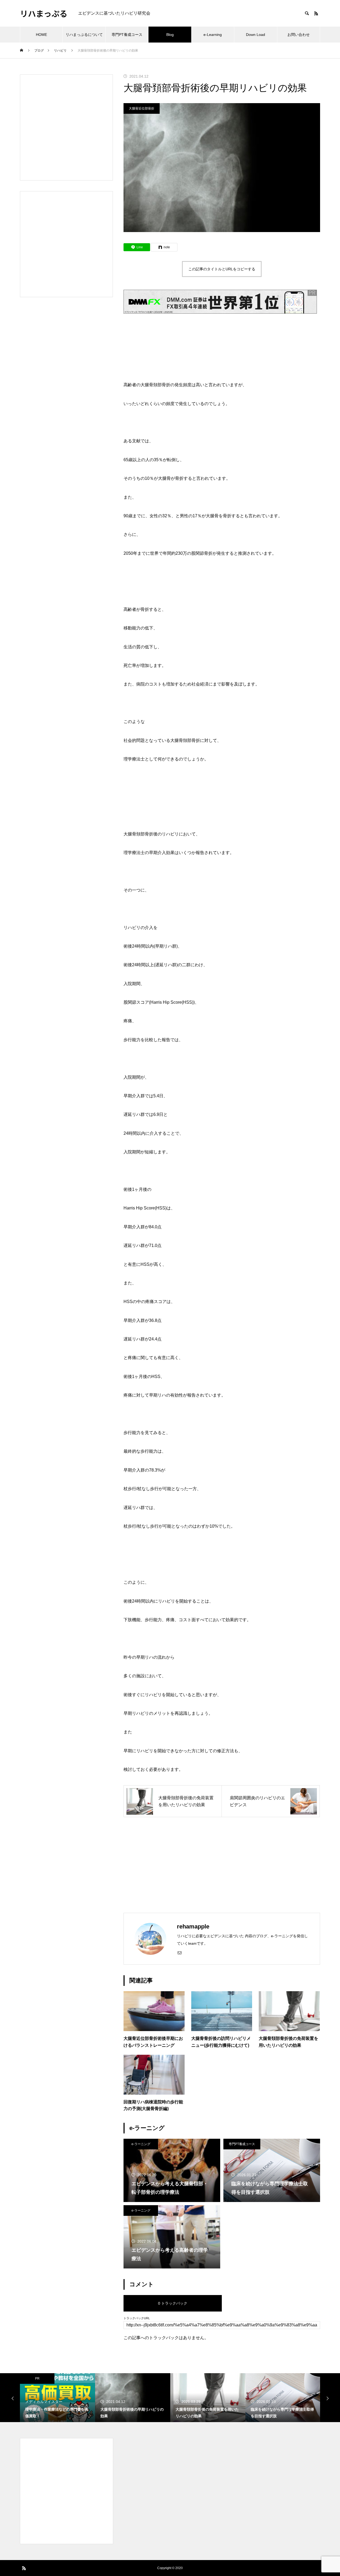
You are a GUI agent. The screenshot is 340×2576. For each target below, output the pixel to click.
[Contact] (180, 1952)
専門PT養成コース (127, 35)
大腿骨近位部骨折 (142, 108)
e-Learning (213, 35)
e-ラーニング (141, 2144)
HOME (41, 35)
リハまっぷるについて (84, 35)
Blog (170, 35)
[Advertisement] (222, 1865)
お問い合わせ (299, 35)
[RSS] (316, 13)
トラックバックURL (137, 2318)
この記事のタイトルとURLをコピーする (222, 269)
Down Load (256, 35)
